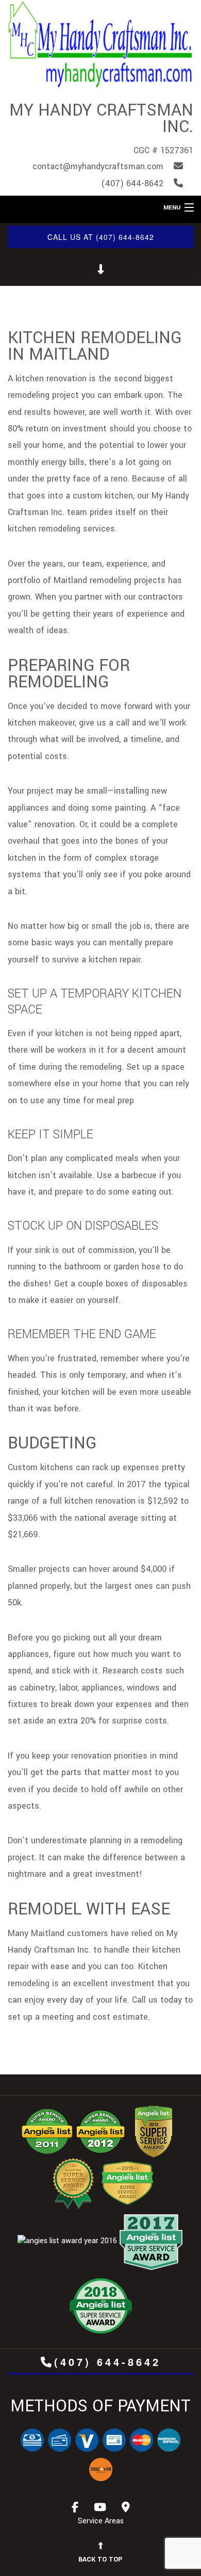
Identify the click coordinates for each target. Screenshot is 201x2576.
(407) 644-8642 (107, 2362)
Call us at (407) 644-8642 (101, 237)
